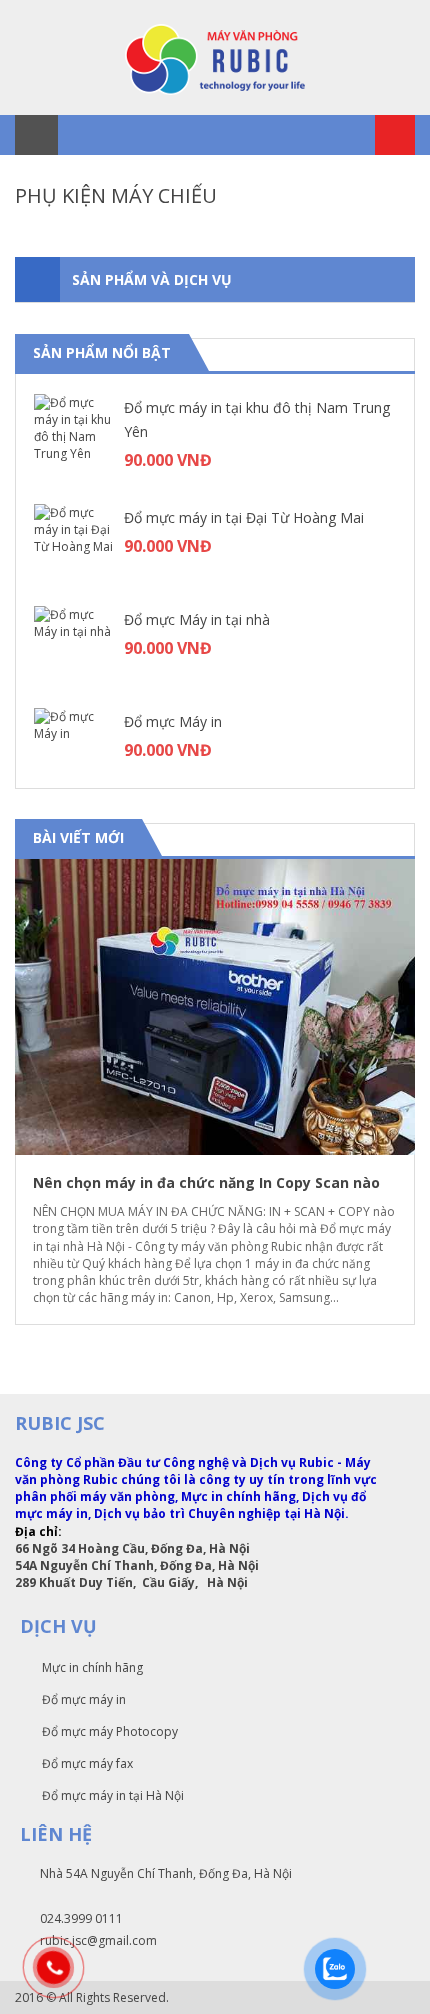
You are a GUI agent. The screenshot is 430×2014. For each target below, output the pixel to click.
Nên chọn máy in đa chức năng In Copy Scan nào (206, 1182)
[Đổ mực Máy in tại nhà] (74, 646)
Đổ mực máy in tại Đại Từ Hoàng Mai (244, 517)
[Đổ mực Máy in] (74, 748)
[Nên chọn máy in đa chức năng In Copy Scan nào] (215, 1007)
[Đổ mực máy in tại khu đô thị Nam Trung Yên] (74, 434)
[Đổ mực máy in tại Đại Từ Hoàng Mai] (74, 544)
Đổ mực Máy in (173, 721)
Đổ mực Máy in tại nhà (197, 619)
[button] (381, 839)
